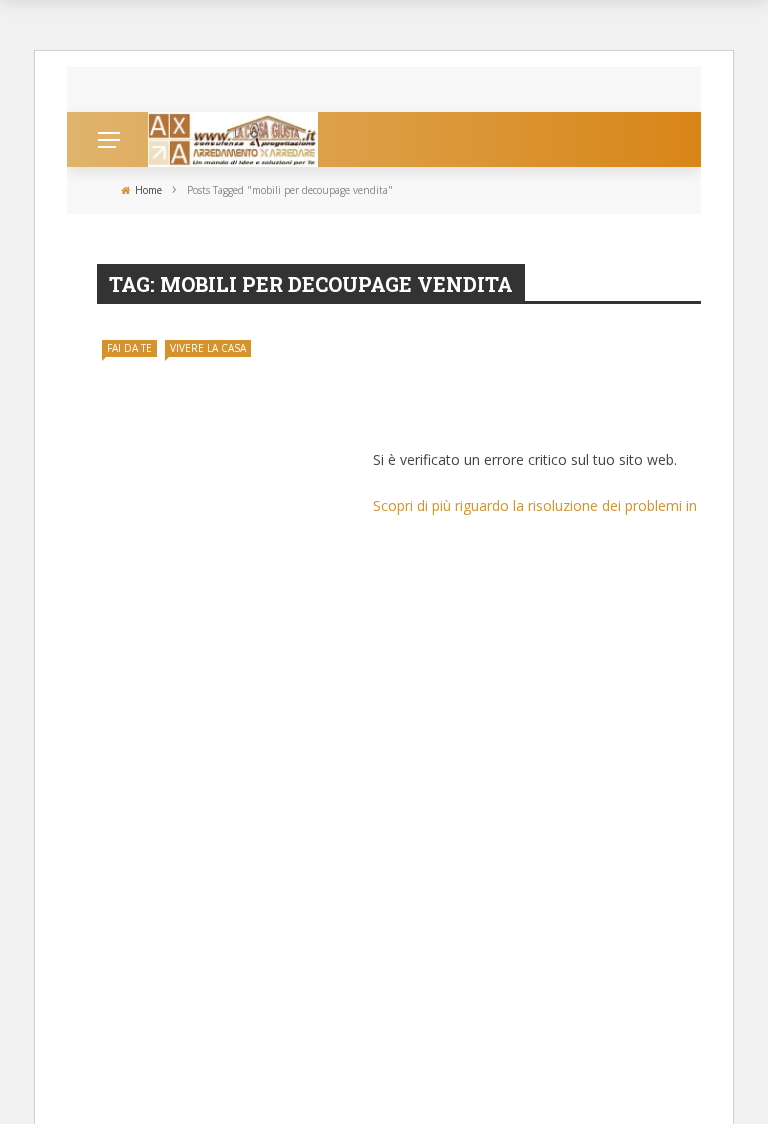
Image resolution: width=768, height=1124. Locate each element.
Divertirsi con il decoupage (505, 411)
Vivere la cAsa (208, 348)
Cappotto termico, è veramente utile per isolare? (309, 89)
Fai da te (129, 348)
